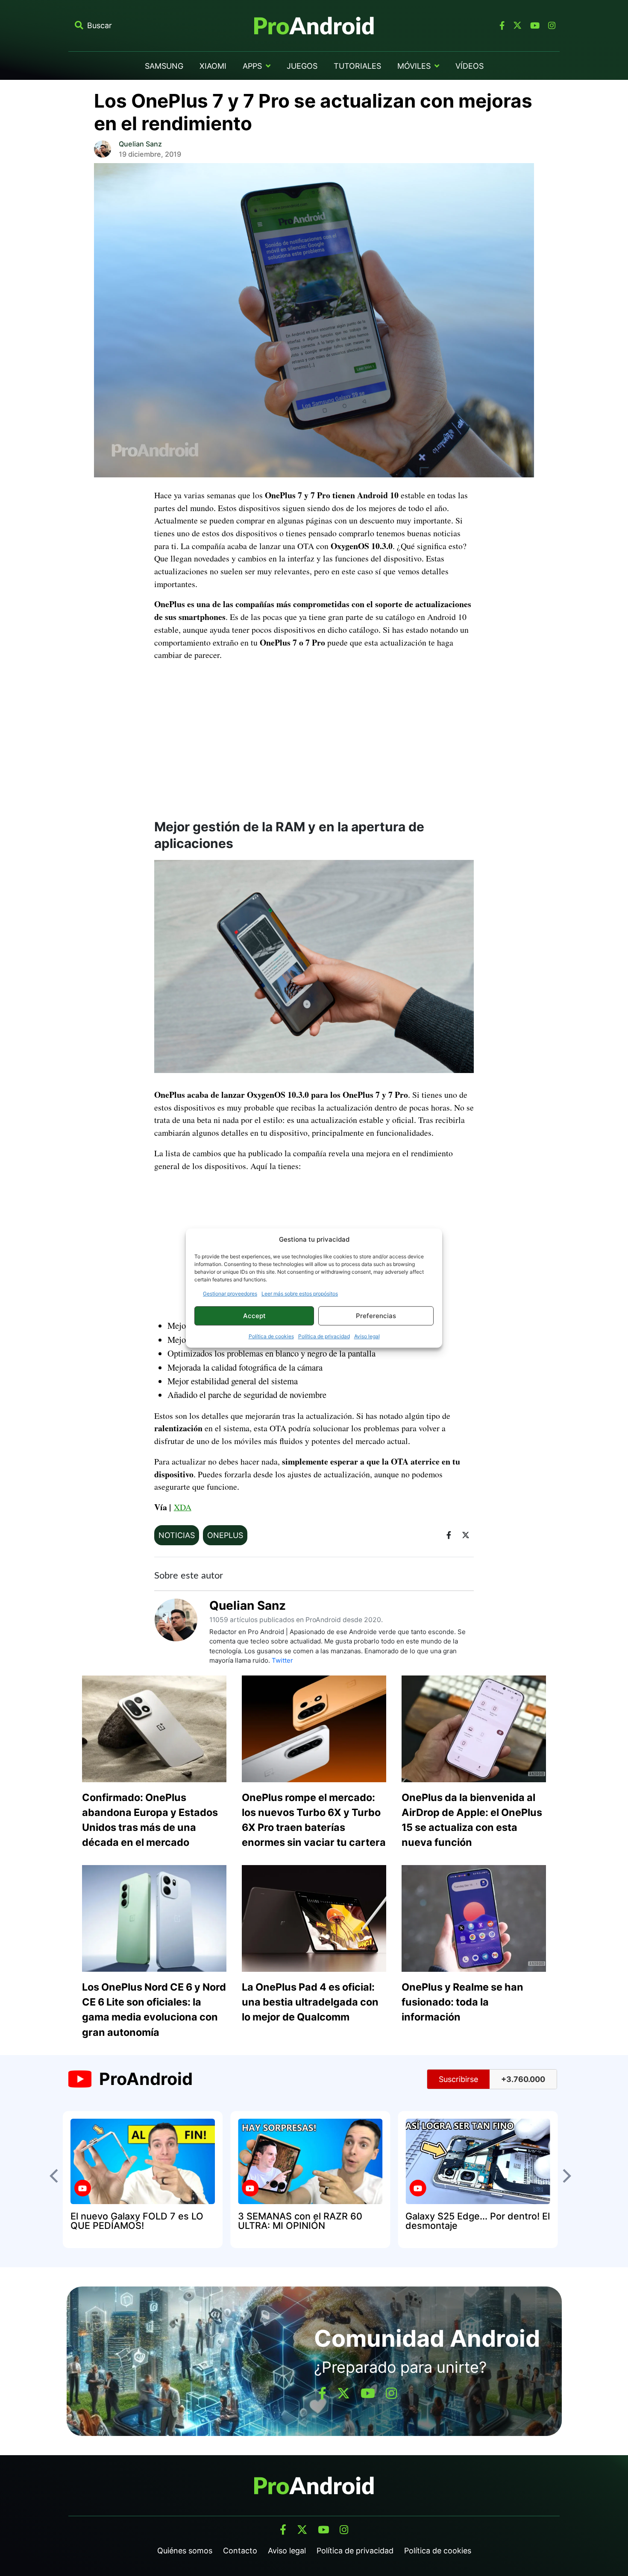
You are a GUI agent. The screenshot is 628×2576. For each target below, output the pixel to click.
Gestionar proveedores (230, 1294)
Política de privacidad (324, 1336)
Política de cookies (271, 1336)
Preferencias (376, 1316)
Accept (254, 1316)
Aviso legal (367, 1336)
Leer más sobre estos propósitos (300, 1294)
